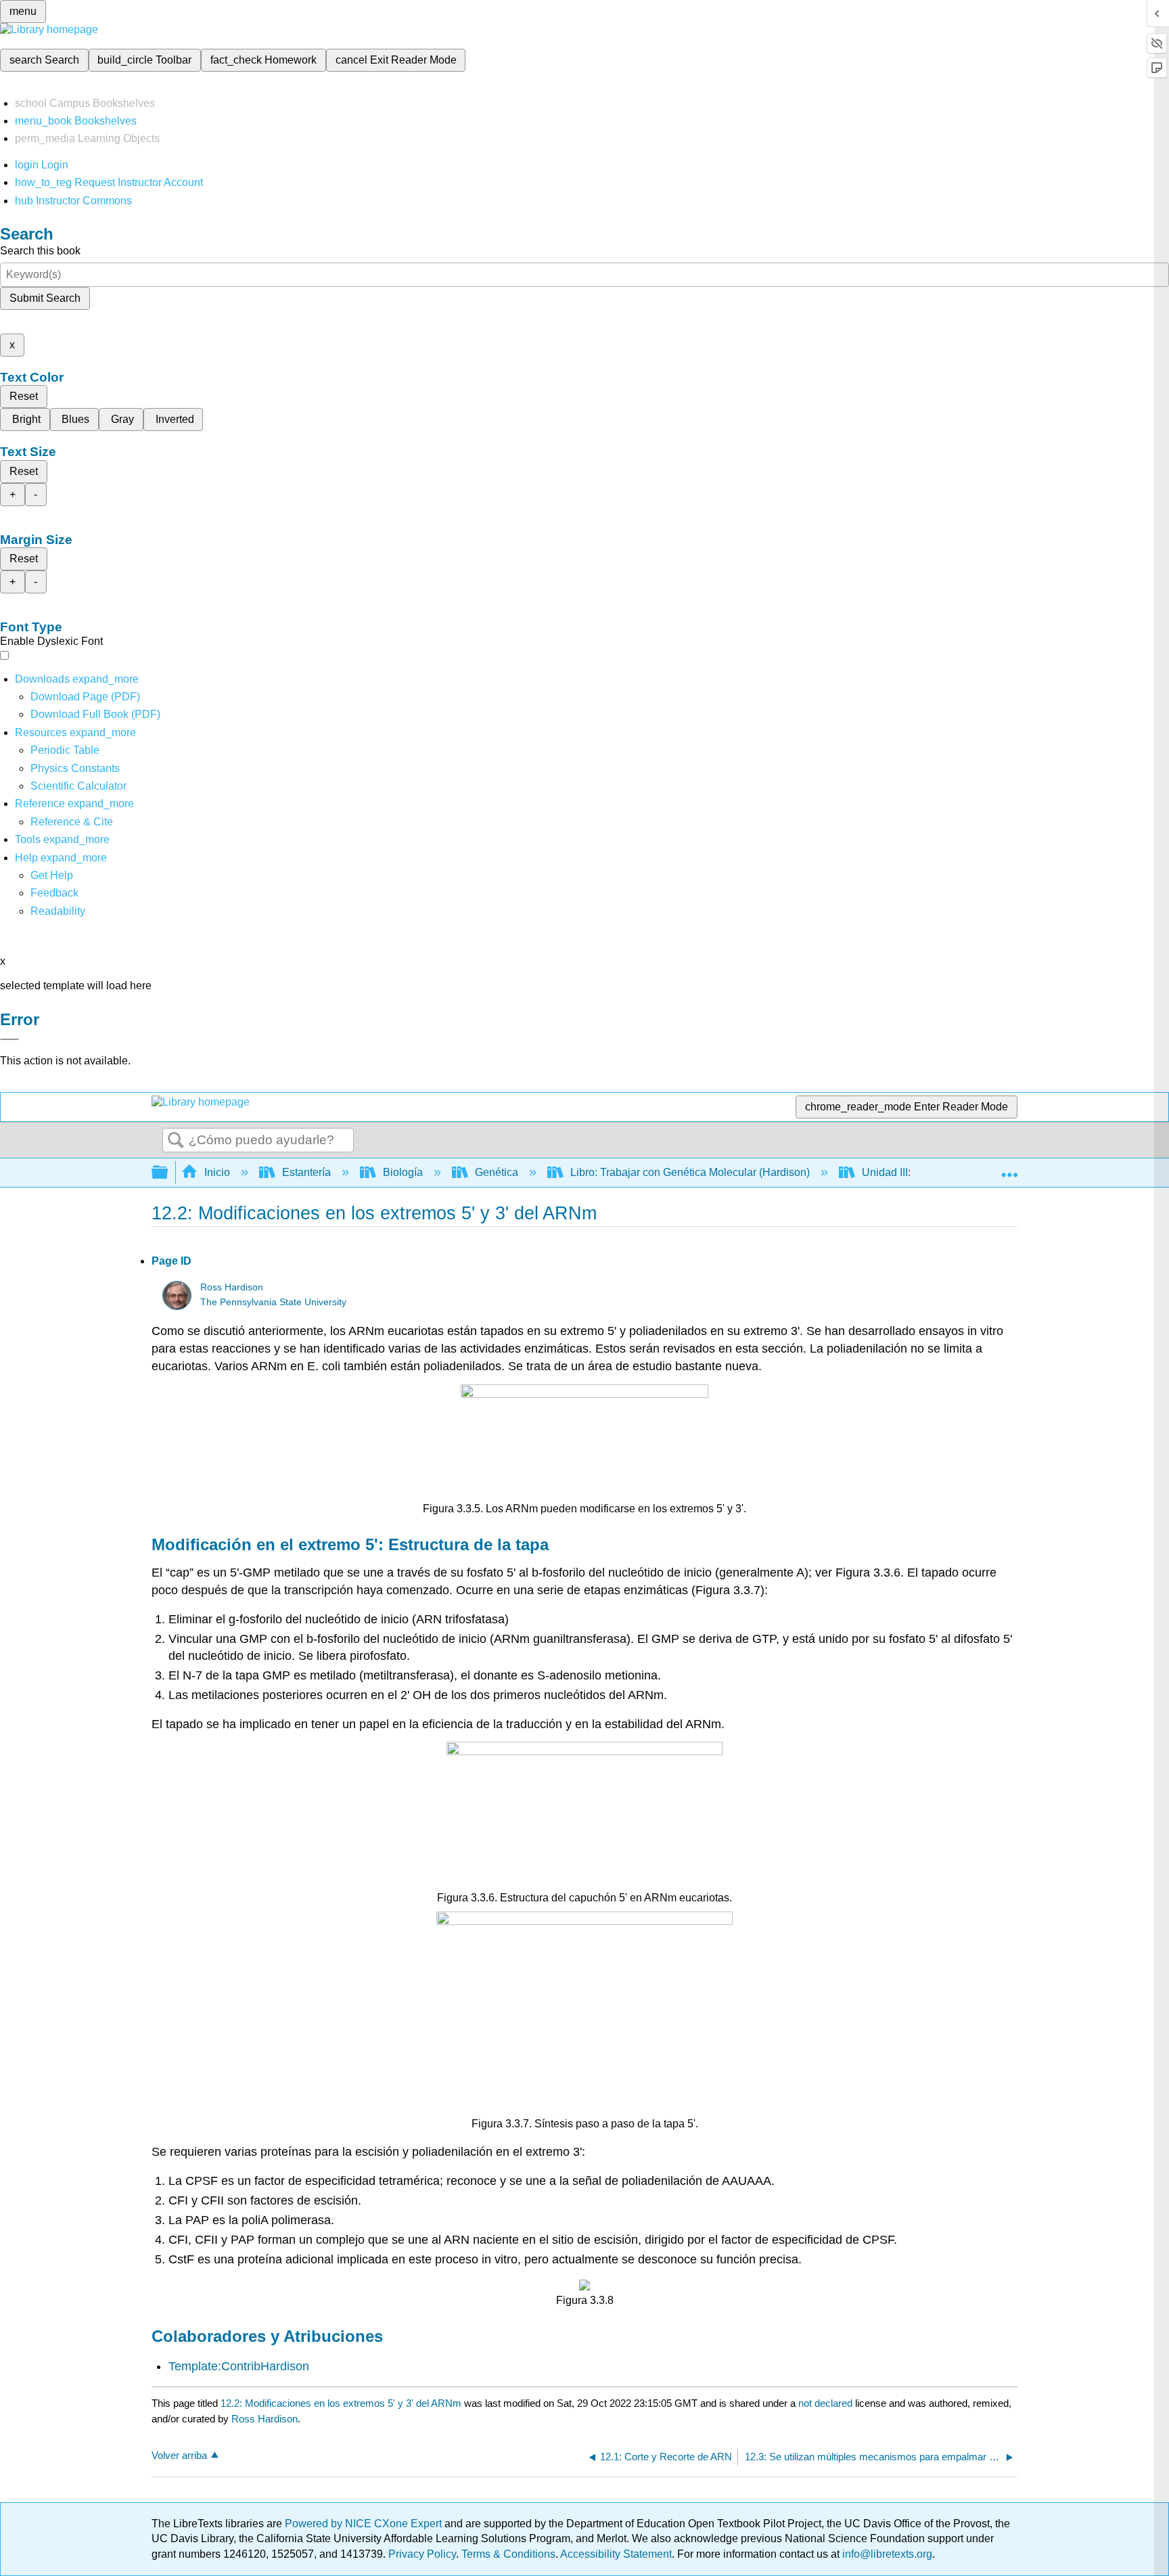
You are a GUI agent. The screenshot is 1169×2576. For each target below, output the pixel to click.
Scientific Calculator (78, 786)
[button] (54, 893)
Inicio (217, 1172)
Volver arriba (179, 2455)
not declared (827, 2403)
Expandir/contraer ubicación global (1009, 1169)
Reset (24, 396)
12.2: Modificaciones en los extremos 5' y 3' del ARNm (341, 2403)
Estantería (306, 1172)
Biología (403, 1172)
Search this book (40, 251)
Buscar (176, 1141)
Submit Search (45, 298)
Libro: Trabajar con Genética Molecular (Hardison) (690, 1172)
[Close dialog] (9, 1039)
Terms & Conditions (508, 2554)
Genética (497, 1172)
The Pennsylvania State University (273, 1302)
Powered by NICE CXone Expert (365, 2524)
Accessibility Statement (616, 2554)
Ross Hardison (232, 1287)
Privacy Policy (422, 2554)
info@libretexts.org (886, 2554)
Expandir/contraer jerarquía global (168, 1173)
